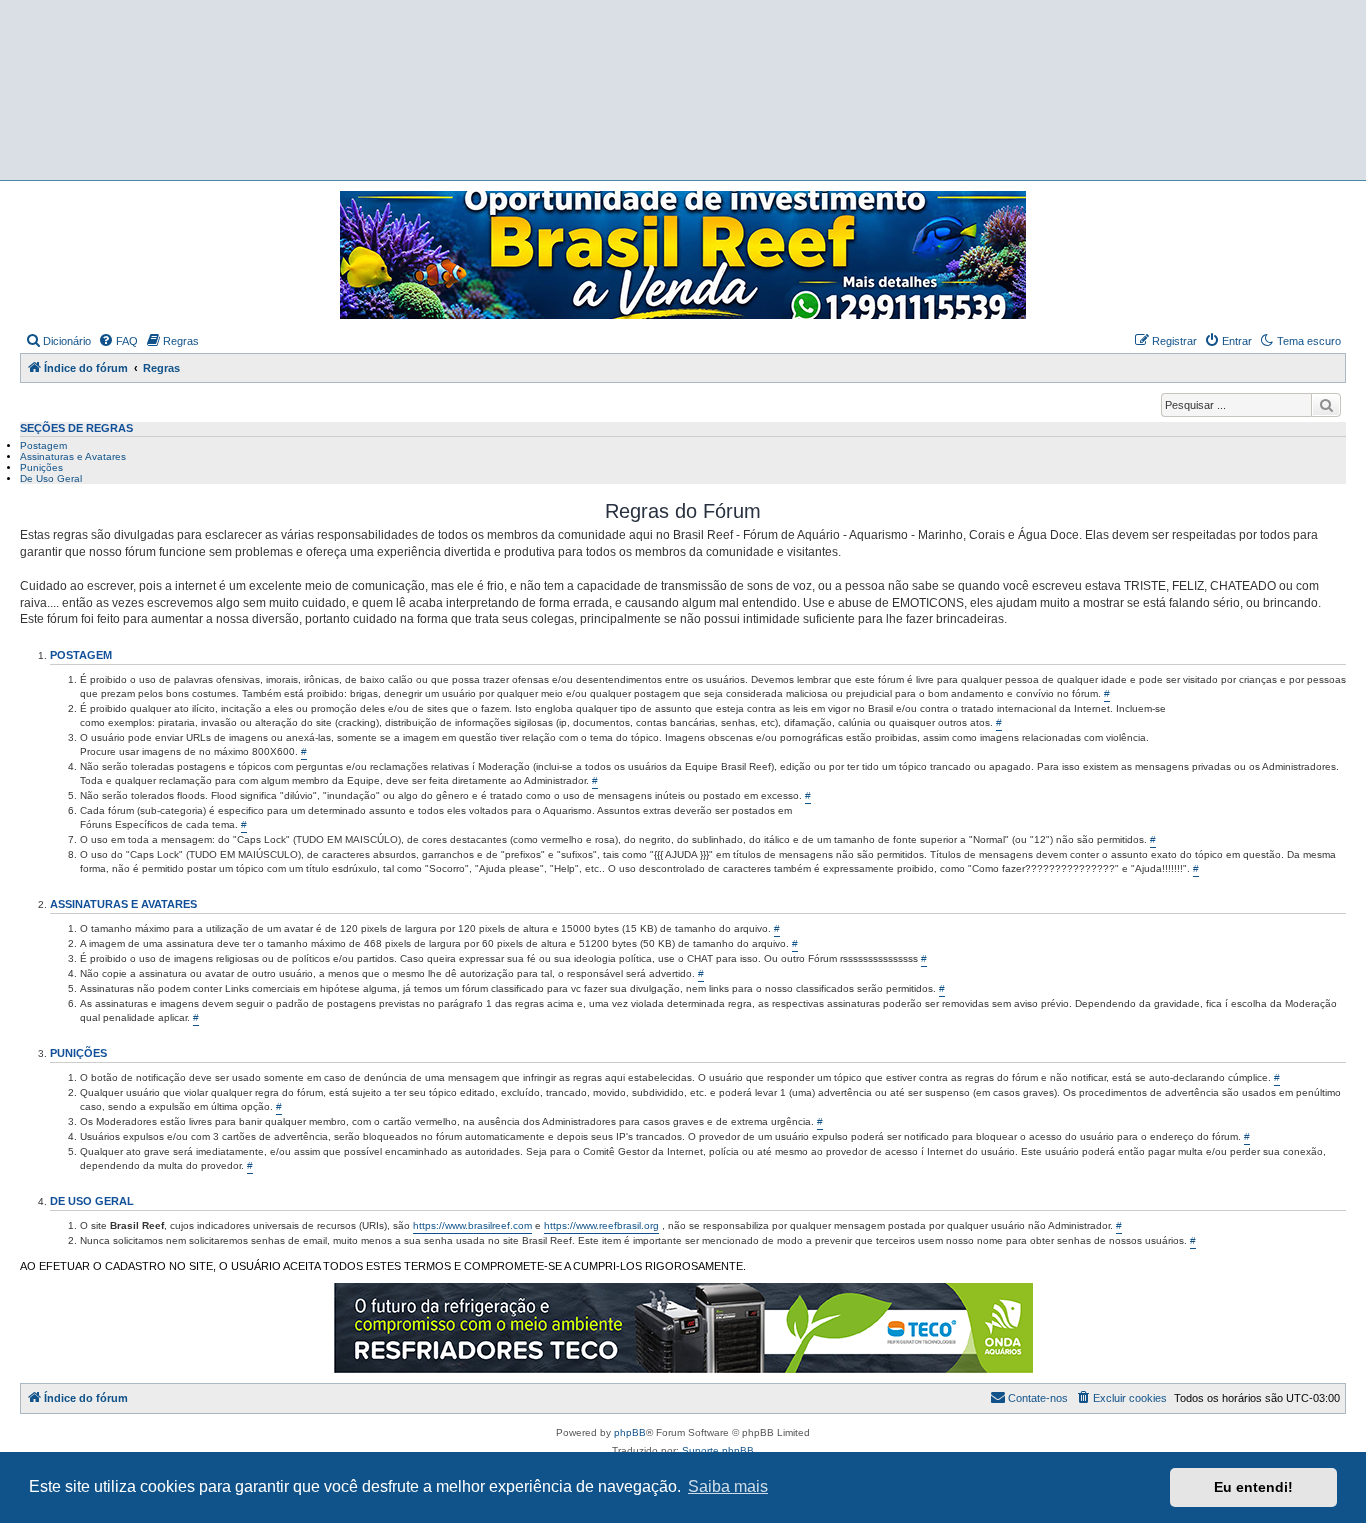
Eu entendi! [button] (1253, 1487)
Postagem (43, 445)
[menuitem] (58, 341)
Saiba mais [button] (728, 1486)
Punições (41, 467)
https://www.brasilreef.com (472, 1225)
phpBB (630, 1432)
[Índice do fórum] (689, 91)
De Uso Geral (51, 478)
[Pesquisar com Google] (1326, 405)
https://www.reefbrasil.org (601, 1225)
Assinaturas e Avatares (73, 456)
